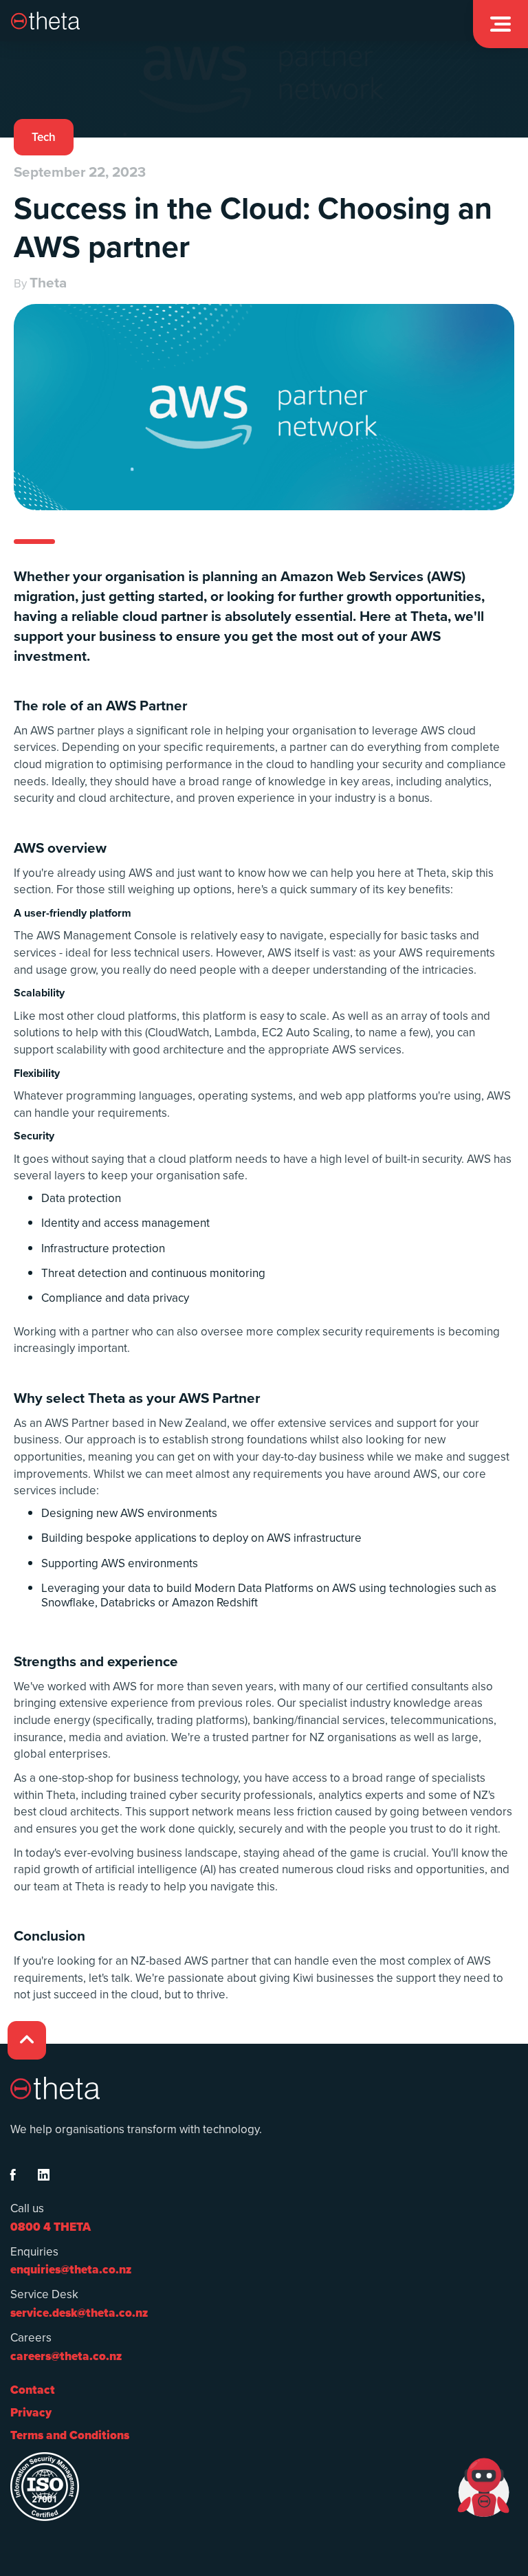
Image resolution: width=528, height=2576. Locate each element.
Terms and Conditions (70, 2435)
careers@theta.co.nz (66, 2356)
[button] (500, 24)
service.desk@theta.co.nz (79, 2313)
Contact (33, 2390)
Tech (44, 137)
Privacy (31, 2413)
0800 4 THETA (51, 2227)
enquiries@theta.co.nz (71, 2270)
